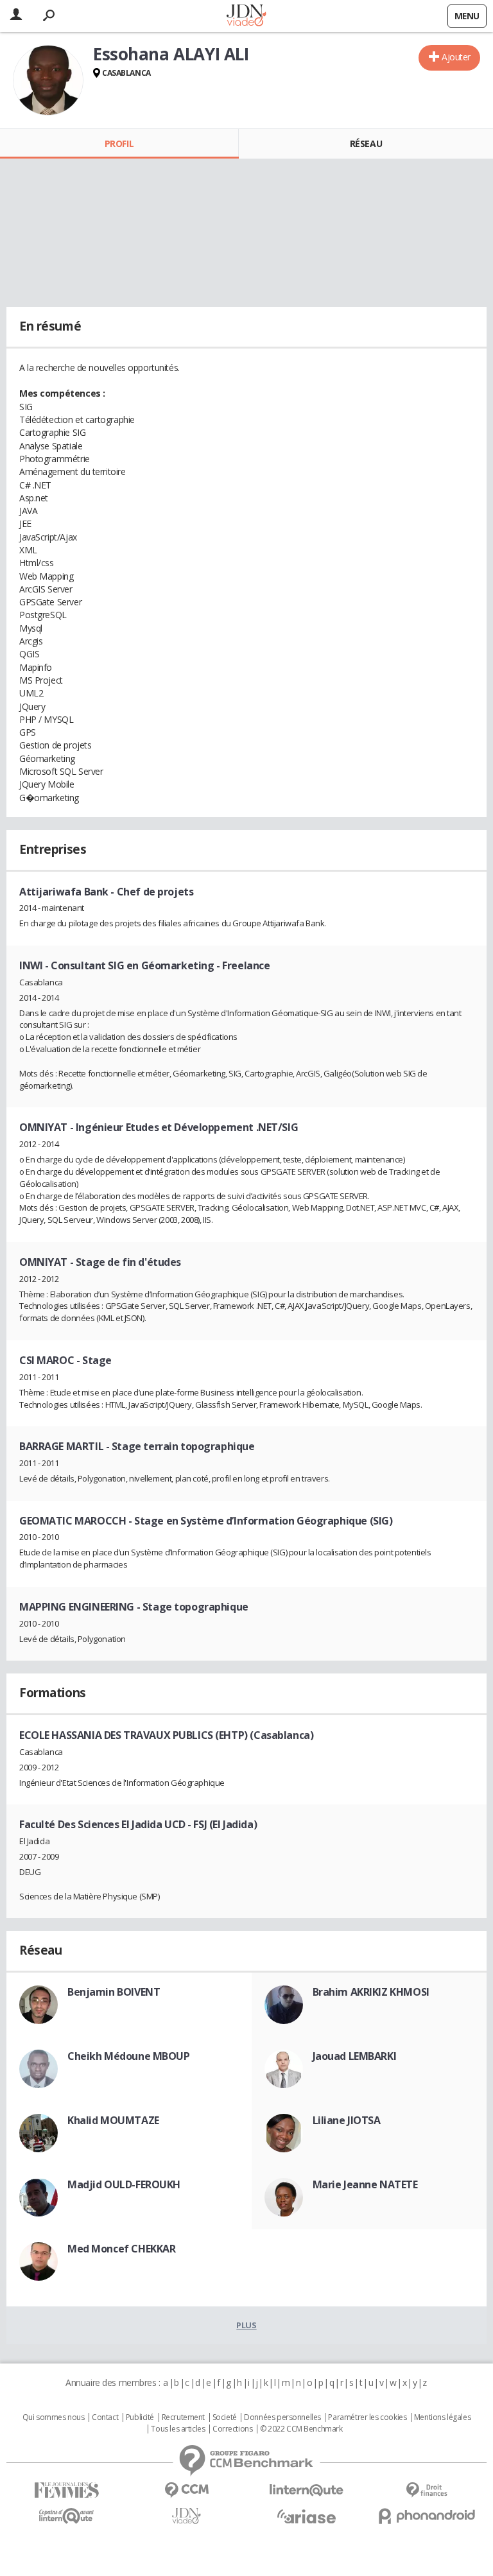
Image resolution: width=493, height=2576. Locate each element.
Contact (105, 2417)
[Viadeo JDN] (186, 2516)
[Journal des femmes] (66, 2490)
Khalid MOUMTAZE (113, 2120)
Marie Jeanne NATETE (365, 2184)
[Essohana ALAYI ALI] (48, 80)
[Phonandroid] (427, 2516)
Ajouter (456, 57)
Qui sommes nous (54, 2417)
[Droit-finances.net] (427, 2490)
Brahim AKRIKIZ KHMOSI (371, 1992)
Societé (225, 2417)
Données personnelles (282, 2417)
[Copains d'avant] (66, 2516)
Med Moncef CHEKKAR (121, 2249)
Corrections (232, 2429)
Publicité (140, 2417)
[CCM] (186, 2490)
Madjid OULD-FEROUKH (124, 2184)
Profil (119, 143)
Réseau (366, 143)
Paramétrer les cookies (367, 2417)
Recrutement (183, 2417)
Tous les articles (178, 2429)
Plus (246, 2325)
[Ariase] (307, 2516)
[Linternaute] (307, 2490)
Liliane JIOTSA (347, 2120)
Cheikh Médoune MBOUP (129, 2056)
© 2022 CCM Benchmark (301, 2429)
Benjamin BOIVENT (114, 1992)
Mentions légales (442, 2417)
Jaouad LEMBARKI (355, 2056)
